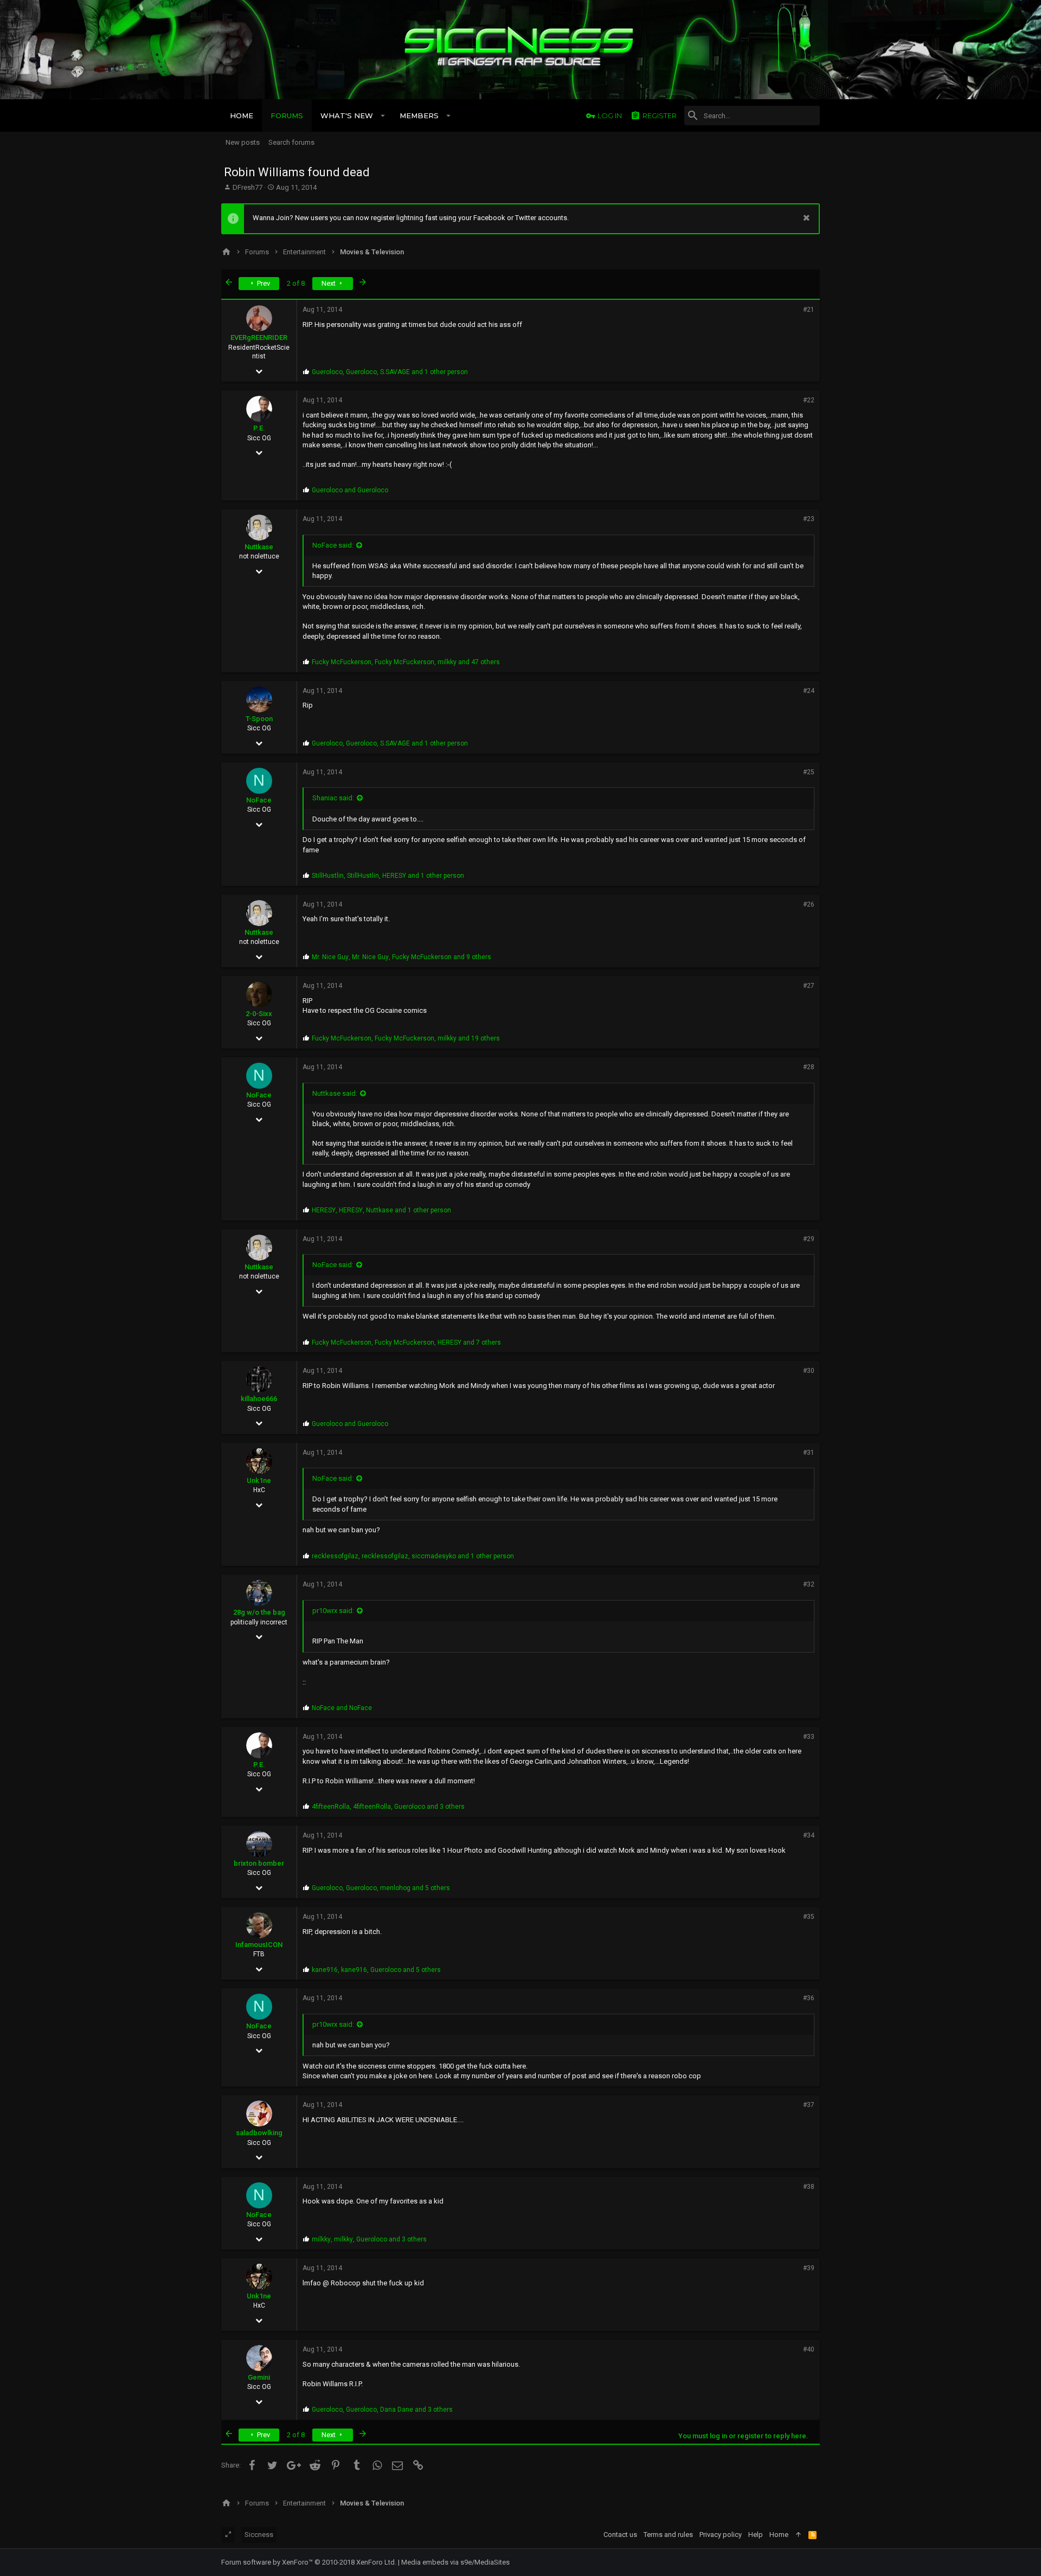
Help (756, 2535)
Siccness (259, 2535)
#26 (809, 904)
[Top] (798, 2535)
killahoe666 (259, 1399)
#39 (809, 2268)
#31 (809, 1453)
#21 (809, 310)
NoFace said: (333, 545)
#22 (809, 400)
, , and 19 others (406, 1038)
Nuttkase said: (335, 1093)
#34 (809, 1835)
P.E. (259, 428)
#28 (809, 1067)
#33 (809, 1737)
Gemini (259, 2377)
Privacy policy (721, 2535)
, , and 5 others (381, 1888)
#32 (809, 1584)
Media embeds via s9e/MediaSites (455, 2562)
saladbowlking (259, 2133)
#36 (809, 1998)
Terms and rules (668, 2535)
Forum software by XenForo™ (309, 2562)
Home (779, 2535)
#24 (809, 691)
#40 (809, 2349)
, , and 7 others (406, 1342)
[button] (383, 115)
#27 (809, 986)
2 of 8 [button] (296, 283)
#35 (809, 1917)
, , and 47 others (406, 662)
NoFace (259, 800)
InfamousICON (259, 1945)
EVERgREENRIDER (259, 338)
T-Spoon (259, 719)
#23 (809, 519)
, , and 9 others (401, 957)
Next (329, 283)
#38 (809, 2187)
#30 (809, 1371)
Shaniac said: (333, 798)
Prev (263, 283)
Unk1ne (259, 1480)
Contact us (620, 2535)
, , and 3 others (388, 1807)
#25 (809, 772)
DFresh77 (248, 187)
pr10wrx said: (333, 1611)
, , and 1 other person (390, 372)
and (350, 490)
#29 (809, 1239)
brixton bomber (259, 1863)
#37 (809, 2105)
